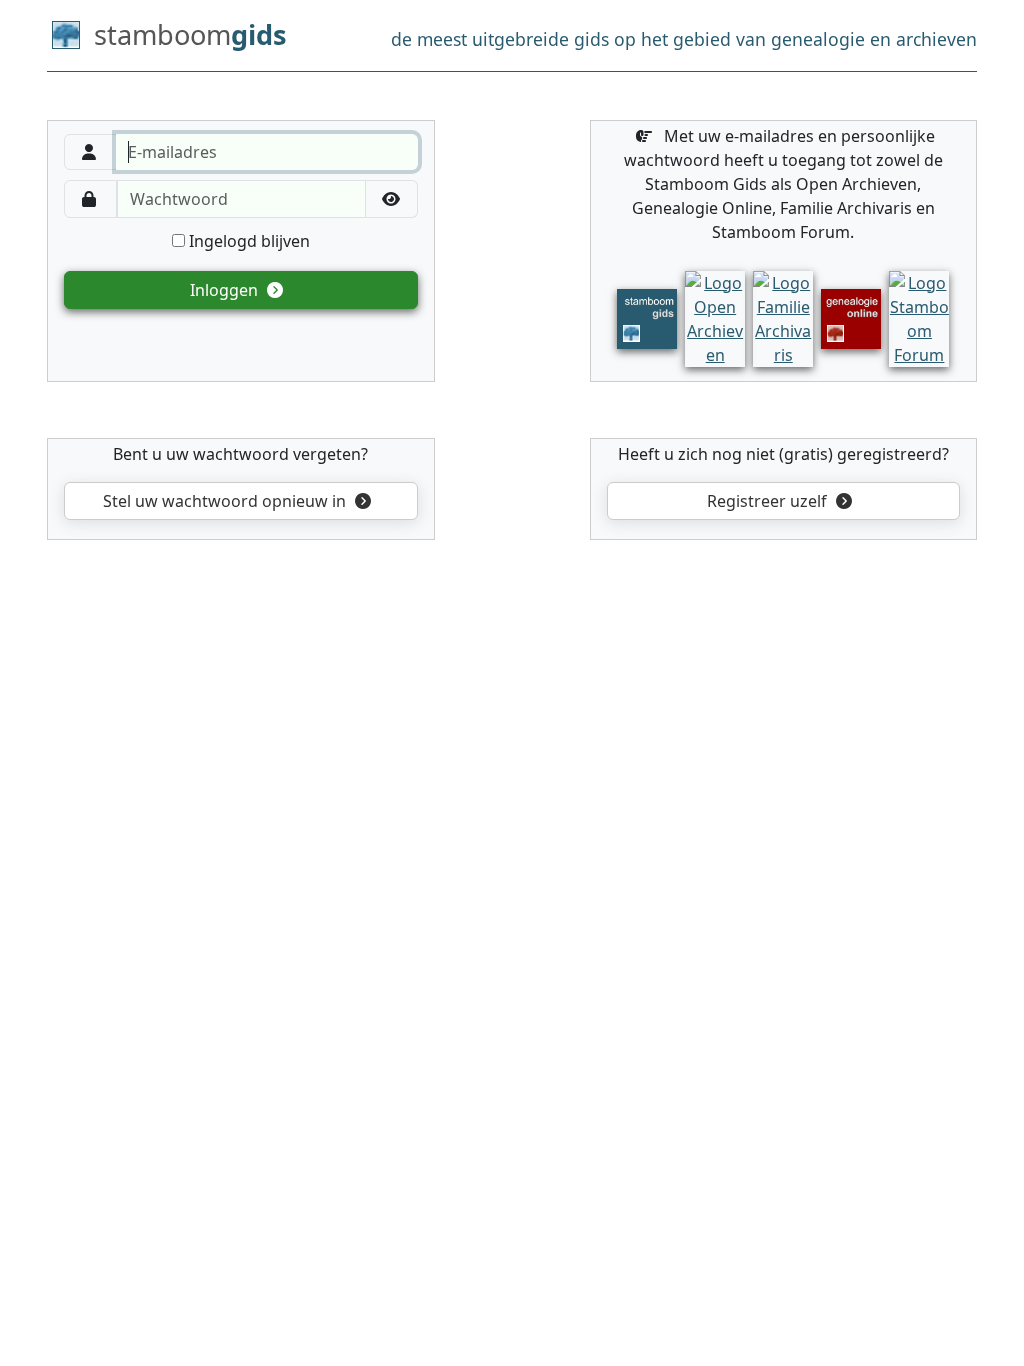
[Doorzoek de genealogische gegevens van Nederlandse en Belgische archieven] (715, 317)
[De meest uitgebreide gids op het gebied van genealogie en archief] (647, 317)
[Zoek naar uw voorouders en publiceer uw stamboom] (851, 317)
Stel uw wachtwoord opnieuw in (224, 501)
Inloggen (226, 290)
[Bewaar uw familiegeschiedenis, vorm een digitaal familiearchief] (783, 317)
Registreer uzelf (769, 501)
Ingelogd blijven (247, 241)
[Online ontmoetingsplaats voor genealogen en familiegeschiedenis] (919, 317)
